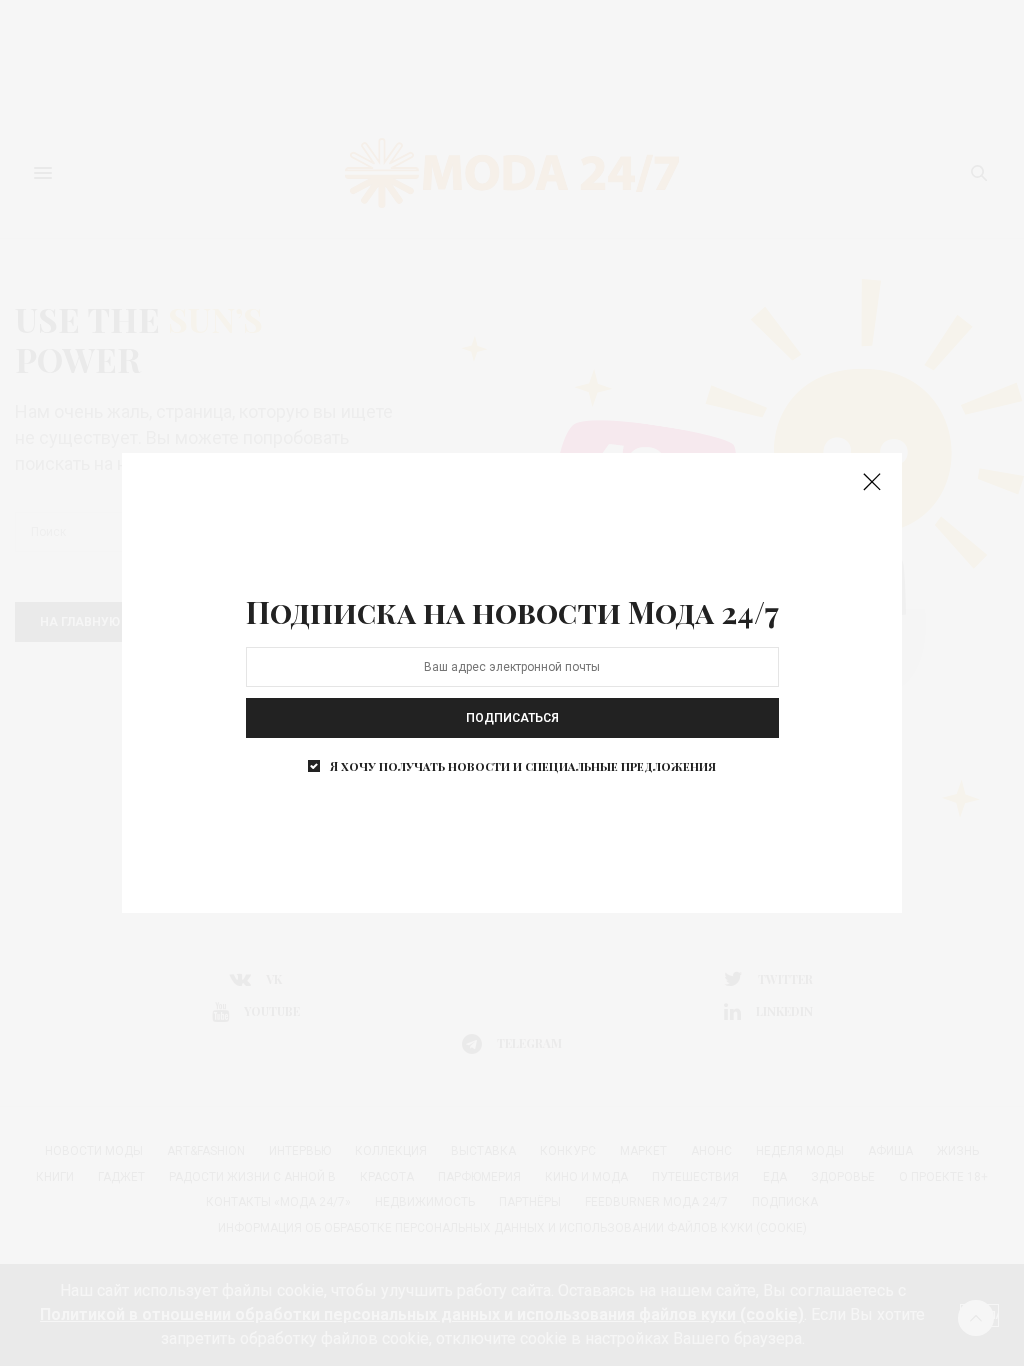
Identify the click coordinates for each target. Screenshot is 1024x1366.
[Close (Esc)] (872, 483)
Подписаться (512, 718)
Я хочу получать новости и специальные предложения (523, 766)
